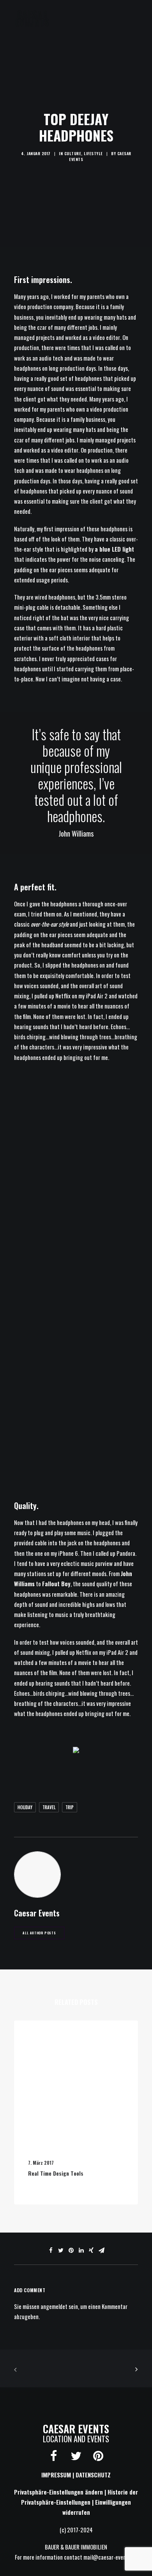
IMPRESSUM (56, 2475)
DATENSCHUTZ (93, 2475)
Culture (73, 153)
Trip (70, 1807)
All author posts (39, 1933)
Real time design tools (56, 2173)
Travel (49, 1807)
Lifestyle (93, 153)
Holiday (25, 1807)
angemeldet (54, 2306)
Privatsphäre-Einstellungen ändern (58, 2492)
